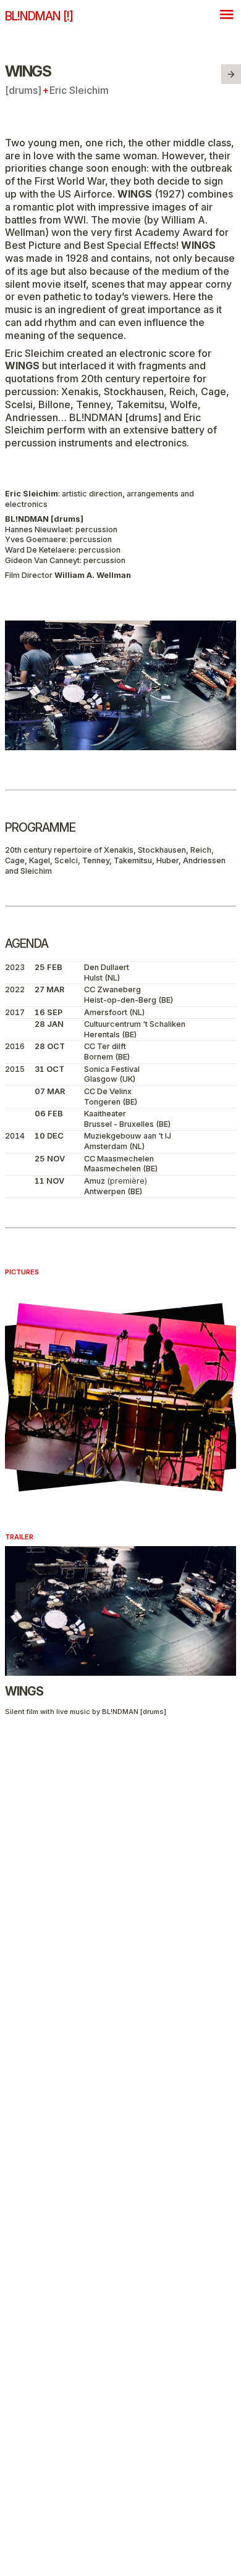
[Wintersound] (231, 74)
